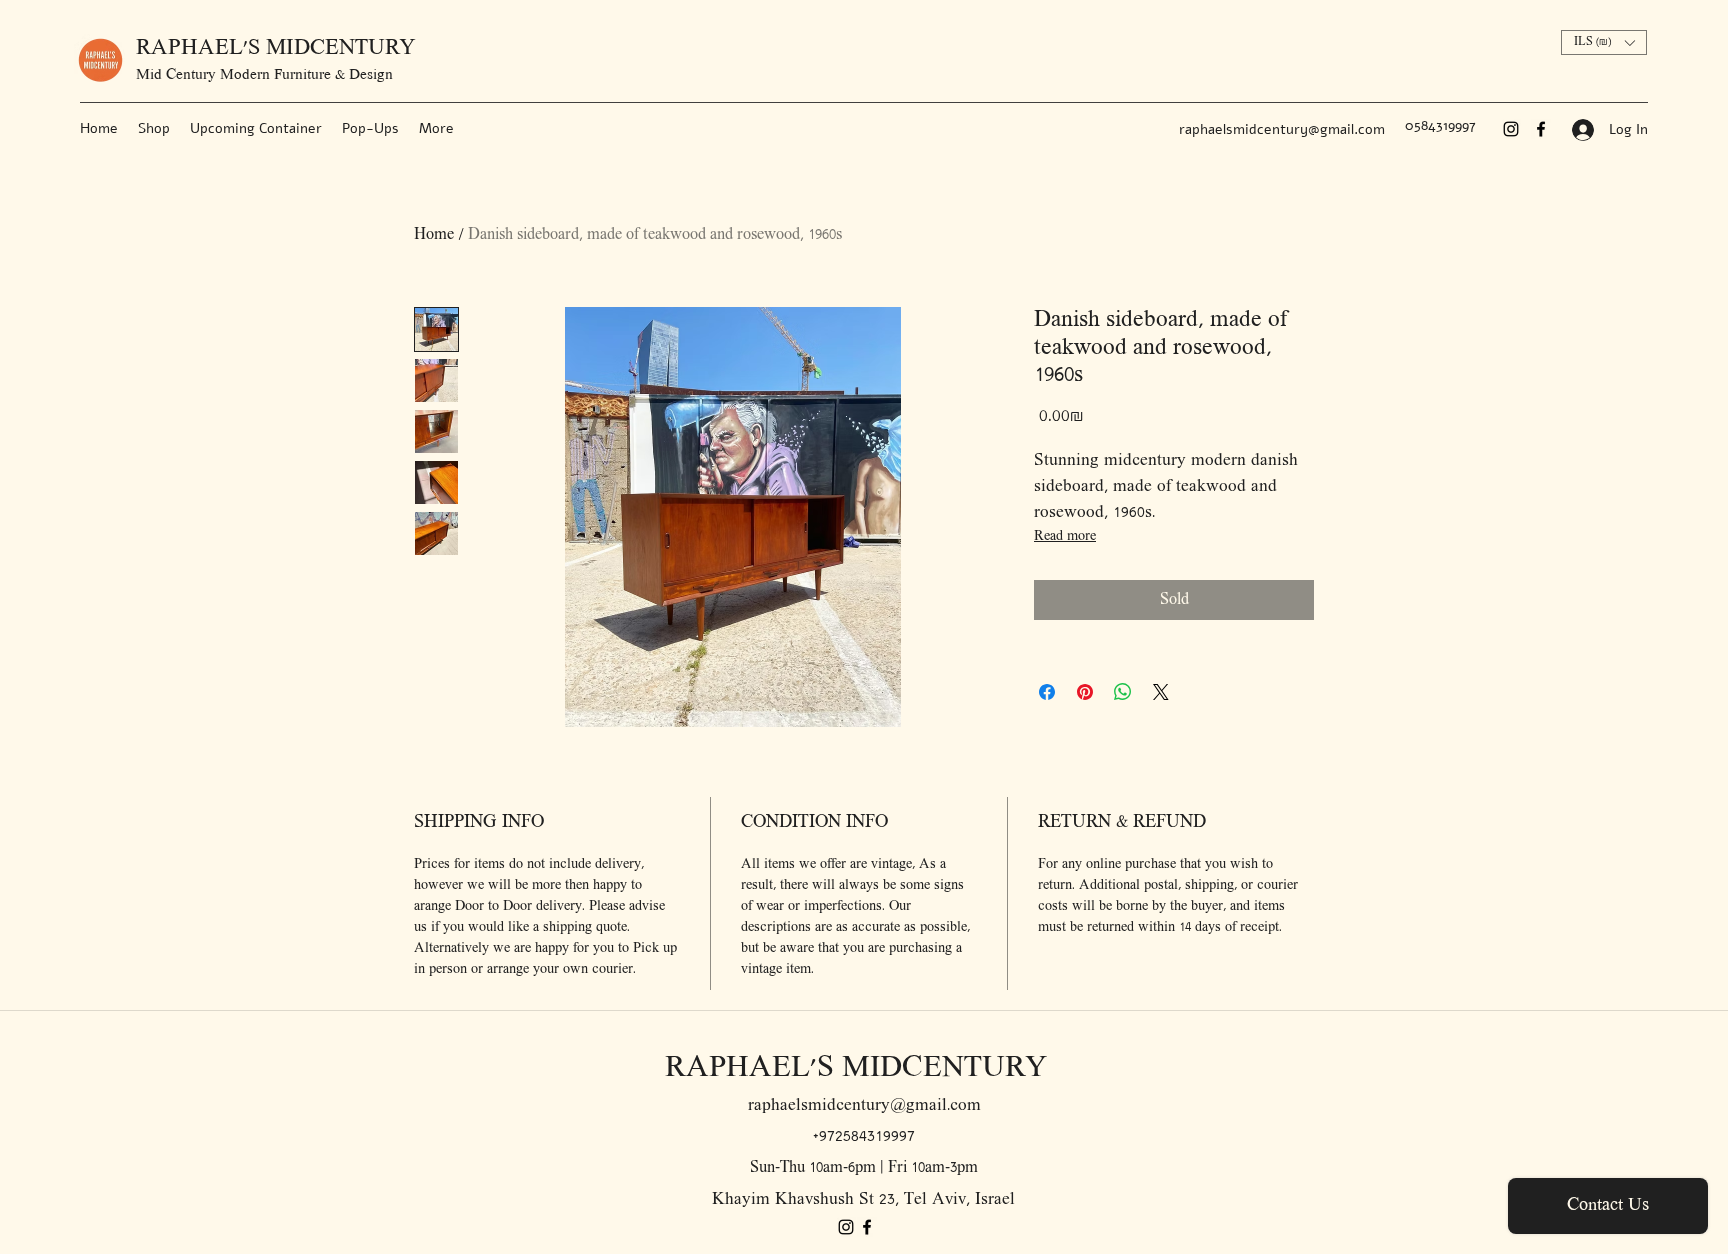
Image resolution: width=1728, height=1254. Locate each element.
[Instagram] (1511, 129)
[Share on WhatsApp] (1123, 692)
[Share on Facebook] (1047, 692)
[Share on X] (1161, 692)
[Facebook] (1541, 129)
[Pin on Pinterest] (1085, 692)
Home (434, 235)
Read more (1065, 536)
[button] (1604, 42)
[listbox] (1604, 42)
